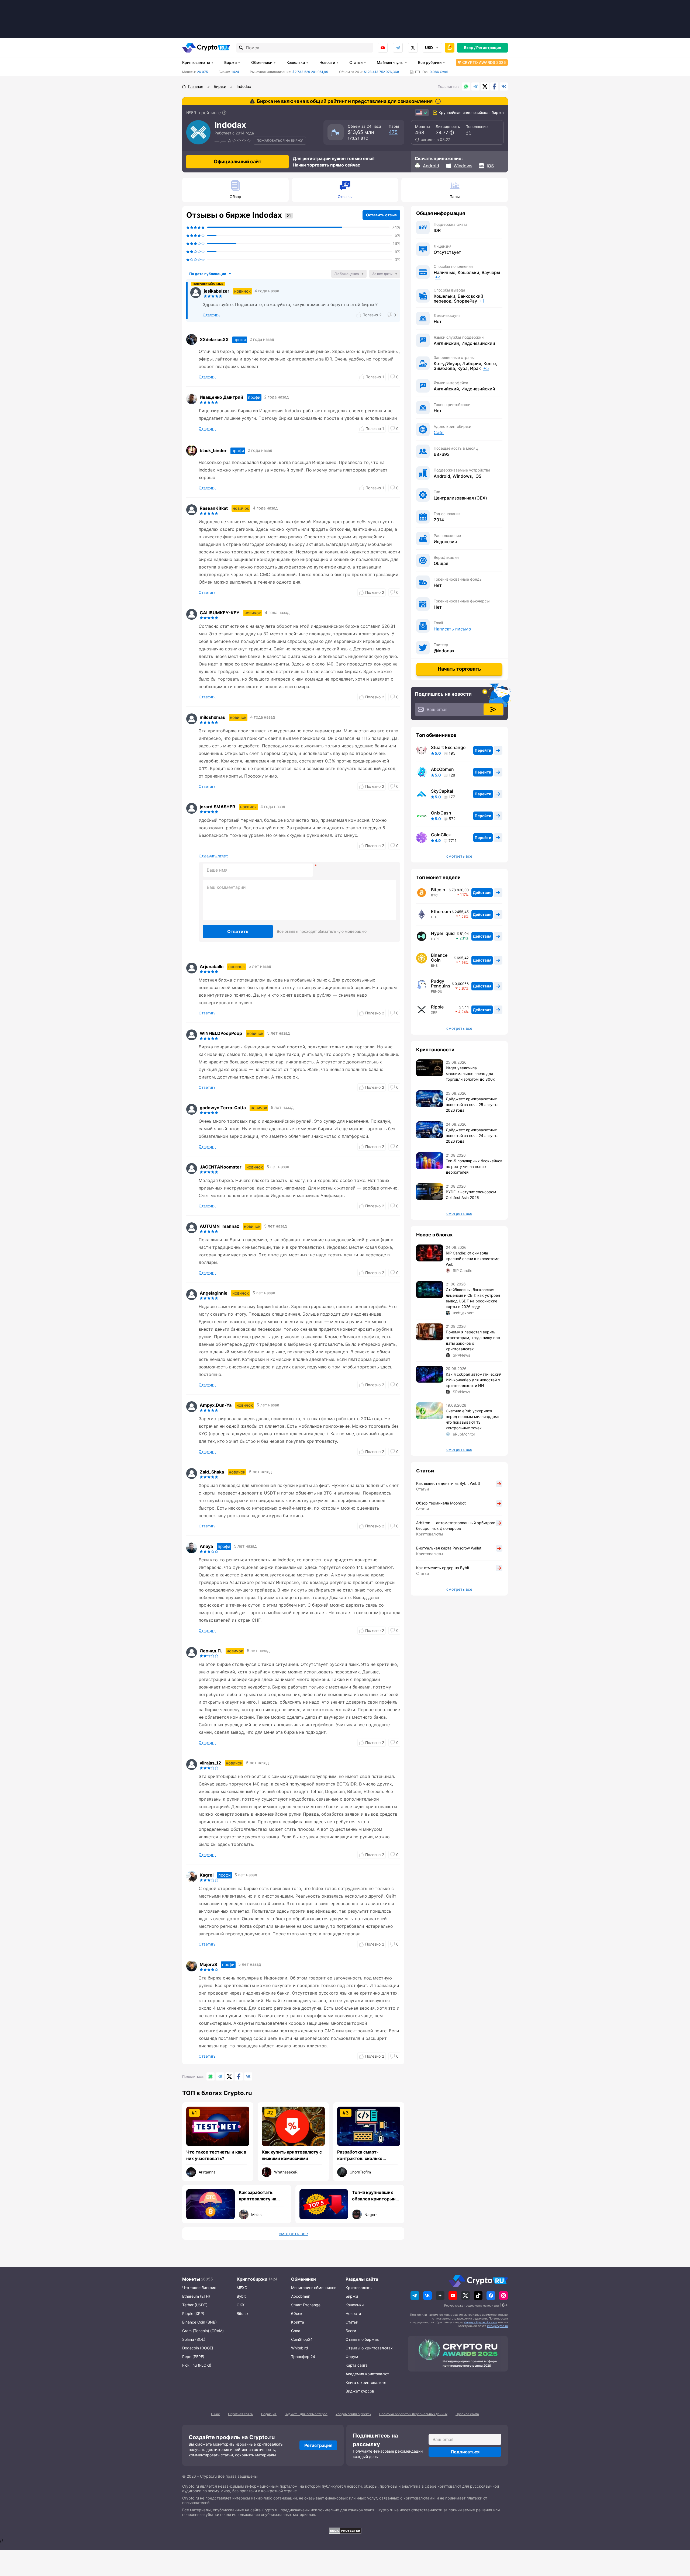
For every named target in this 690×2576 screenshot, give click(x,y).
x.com (413, 48)
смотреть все (293, 2234)
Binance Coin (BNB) (199, 2322)
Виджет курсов (360, 2391)
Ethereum (441, 911)
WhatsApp (466, 86)
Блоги (351, 2331)
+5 (486, 368)
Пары (455, 197)
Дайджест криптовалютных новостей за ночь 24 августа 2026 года (472, 1136)
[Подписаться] (493, 709)
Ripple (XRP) (193, 2313)
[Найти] (241, 48)
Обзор (235, 197)
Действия (482, 892)
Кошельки (296, 62)
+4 (468, 132)
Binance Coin (439, 958)
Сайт (439, 432)
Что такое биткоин (199, 2288)
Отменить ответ (213, 856)
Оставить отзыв (381, 215)
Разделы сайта (362, 2279)
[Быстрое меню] (450, 48)
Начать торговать (459, 669)
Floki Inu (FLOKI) (197, 2365)
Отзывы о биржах (362, 2339)
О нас (215, 2414)
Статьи (356, 62)
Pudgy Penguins (441, 983)
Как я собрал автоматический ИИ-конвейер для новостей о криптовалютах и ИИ (474, 1380)
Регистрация (489, 48)
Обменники (262, 62)
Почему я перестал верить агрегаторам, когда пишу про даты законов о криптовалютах (473, 1340)
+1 (482, 301)
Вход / (470, 48)
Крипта (298, 2322)
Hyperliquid (443, 933)
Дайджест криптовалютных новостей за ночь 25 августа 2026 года (472, 1105)
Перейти (483, 750)
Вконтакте (504, 86)
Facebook (494, 86)
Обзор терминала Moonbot (441, 1503)
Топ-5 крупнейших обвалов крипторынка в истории (376, 2196)
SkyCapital (442, 791)
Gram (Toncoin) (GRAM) (203, 2331)
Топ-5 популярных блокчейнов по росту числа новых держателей (474, 1166)
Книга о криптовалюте (366, 2382)
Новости (327, 62)
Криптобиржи (252, 2279)
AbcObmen (442, 769)
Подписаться (465, 2452)
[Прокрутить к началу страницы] (678, 2542)
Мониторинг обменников (314, 2288)
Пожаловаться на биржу (280, 141)
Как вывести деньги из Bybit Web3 (448, 1483)
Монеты (191, 2279)
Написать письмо (452, 629)
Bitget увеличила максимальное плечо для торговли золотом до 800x (470, 1074)
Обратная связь (241, 2414)
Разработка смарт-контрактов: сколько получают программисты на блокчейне (368, 2155)
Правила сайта (467, 2414)
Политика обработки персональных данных (413, 2414)
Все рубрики (430, 62)
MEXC (242, 2288)
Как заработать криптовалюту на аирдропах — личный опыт (262, 2196)
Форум (352, 2357)
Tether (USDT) (195, 2305)
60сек (297, 2313)
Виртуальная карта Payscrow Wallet (449, 1548)
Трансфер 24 (303, 2357)
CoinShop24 (302, 2339)
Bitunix (243, 2313)
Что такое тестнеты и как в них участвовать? (216, 2155)
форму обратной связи (481, 2322)
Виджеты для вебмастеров (306, 2414)
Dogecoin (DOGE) (198, 2348)
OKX (241, 2305)
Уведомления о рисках (353, 2414)
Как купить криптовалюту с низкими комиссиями (292, 2155)
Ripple (437, 1007)
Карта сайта (357, 2365)
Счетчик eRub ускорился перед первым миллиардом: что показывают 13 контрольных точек (472, 1419)
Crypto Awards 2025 (484, 62)
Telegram (398, 48)
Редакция (269, 2414)
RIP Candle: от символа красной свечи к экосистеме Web (473, 1259)
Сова (296, 2331)
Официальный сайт (238, 162)
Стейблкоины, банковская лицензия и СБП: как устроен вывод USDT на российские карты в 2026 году (473, 1298)
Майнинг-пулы (390, 62)
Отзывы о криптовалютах (369, 2348)
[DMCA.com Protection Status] (345, 2531)
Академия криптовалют (367, 2374)
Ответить (238, 931)
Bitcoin (438, 890)
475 (393, 132)
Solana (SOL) (194, 2339)
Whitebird (300, 2348)
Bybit (241, 2296)
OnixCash (441, 813)
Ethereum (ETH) (196, 2296)
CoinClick (441, 835)
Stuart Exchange (448, 747)
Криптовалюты (196, 62)
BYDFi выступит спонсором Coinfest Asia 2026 (471, 1195)
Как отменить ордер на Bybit (443, 1568)
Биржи (230, 62)
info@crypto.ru (497, 2326)
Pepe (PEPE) (193, 2357)
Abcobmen (301, 2296)
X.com (485, 86)
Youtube (383, 48)
